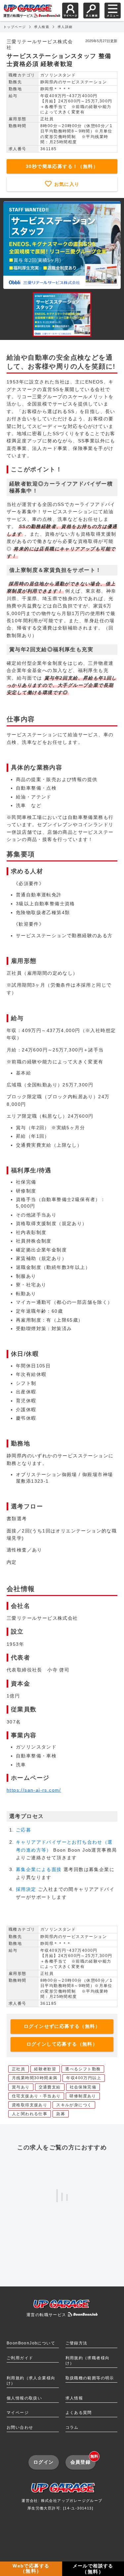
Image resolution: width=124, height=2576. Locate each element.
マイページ (18, 2413)
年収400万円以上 (84, 2078)
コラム (72, 2427)
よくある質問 (79, 2413)
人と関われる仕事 (30, 2114)
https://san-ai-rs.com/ (34, 1790)
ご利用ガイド (20, 2358)
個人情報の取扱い (24, 2398)
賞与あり (21, 2087)
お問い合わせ (20, 2427)
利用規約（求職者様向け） (88, 2361)
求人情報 (74, 2398)
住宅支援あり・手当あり (36, 2096)
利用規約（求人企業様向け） (31, 2381)
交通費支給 (50, 2087)
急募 (61, 2114)
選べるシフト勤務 (83, 2069)
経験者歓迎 (45, 2069)
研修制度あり (83, 2096)
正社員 (19, 2069)
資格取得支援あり (30, 2105)
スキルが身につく (74, 2105)
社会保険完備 (83, 2087)
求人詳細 (65, 27)
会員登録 (83, 2460)
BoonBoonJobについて (31, 2343)
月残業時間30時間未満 (35, 2078)
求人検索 (42, 27)
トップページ (15, 27)
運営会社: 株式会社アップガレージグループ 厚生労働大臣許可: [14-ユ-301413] (62, 2504)
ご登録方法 (77, 2343)
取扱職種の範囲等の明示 (90, 2378)
